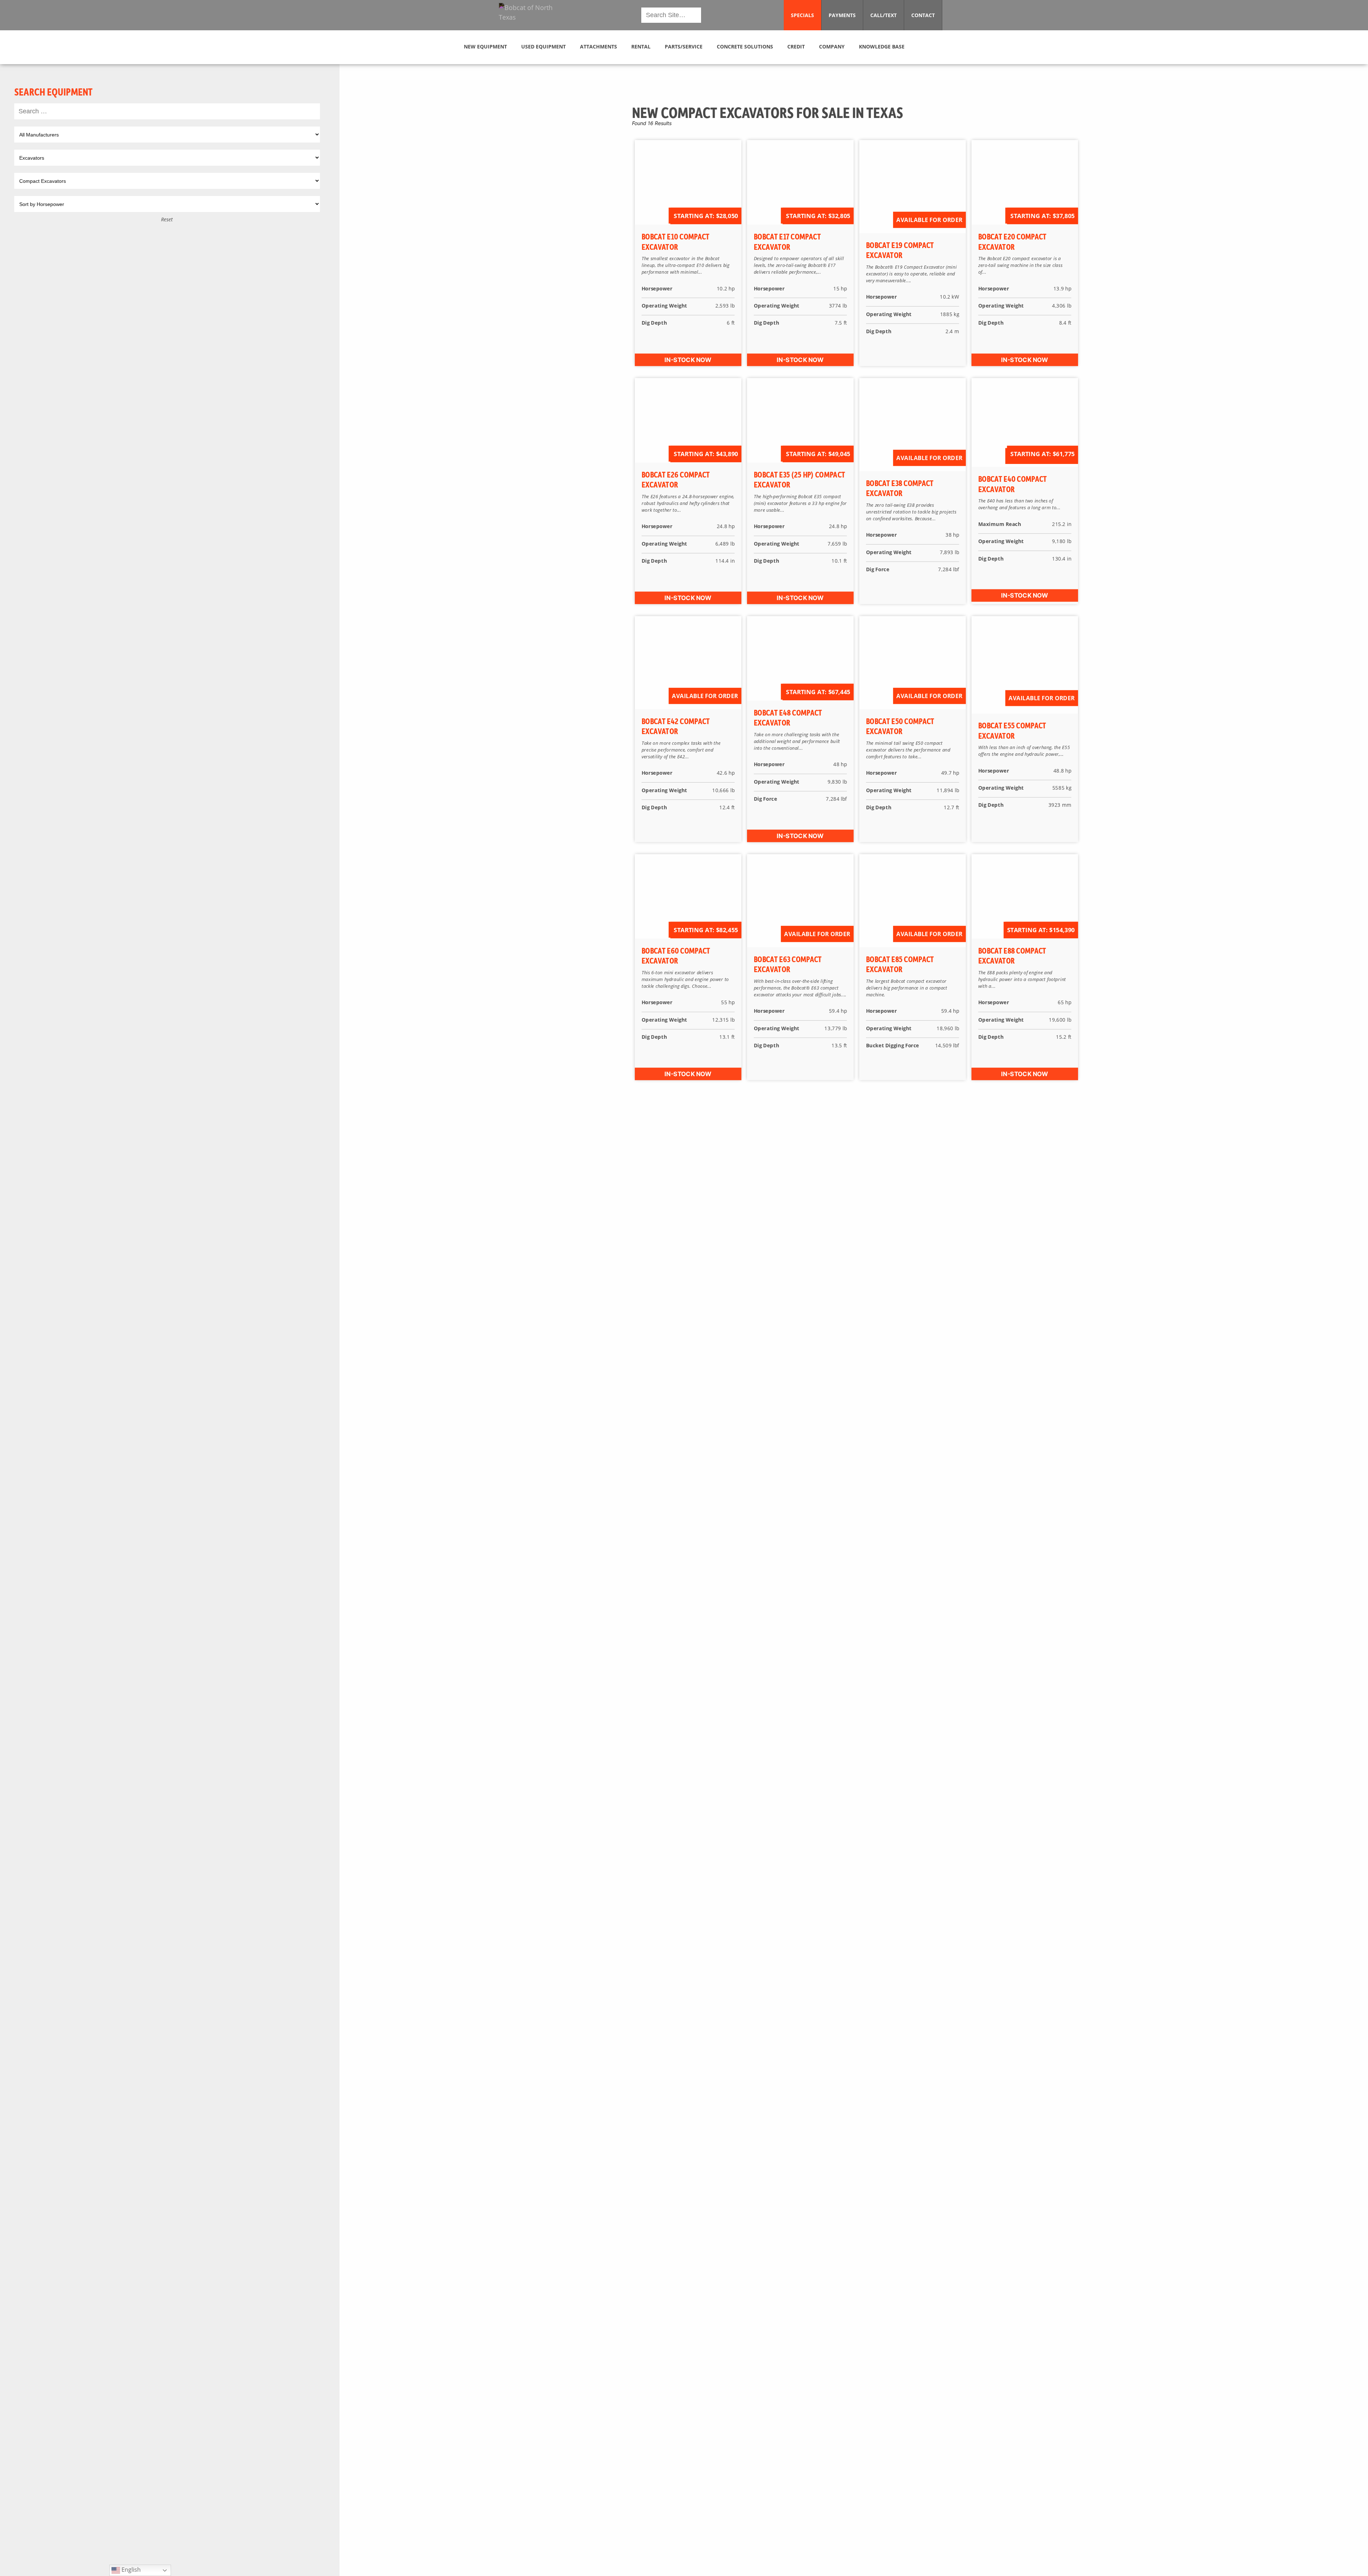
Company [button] (832, 47)
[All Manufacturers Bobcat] (167, 135)
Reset (167, 219)
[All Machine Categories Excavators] (167, 158)
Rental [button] (641, 47)
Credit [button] (796, 47)
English (130, 2570)
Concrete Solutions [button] (745, 47)
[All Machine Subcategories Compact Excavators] (167, 181)
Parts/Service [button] (684, 47)
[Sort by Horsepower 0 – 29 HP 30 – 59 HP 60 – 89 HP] (167, 204)
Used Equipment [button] (543, 47)
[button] (532, 15)
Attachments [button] (598, 47)
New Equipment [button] (485, 47)
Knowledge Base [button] (882, 47)
